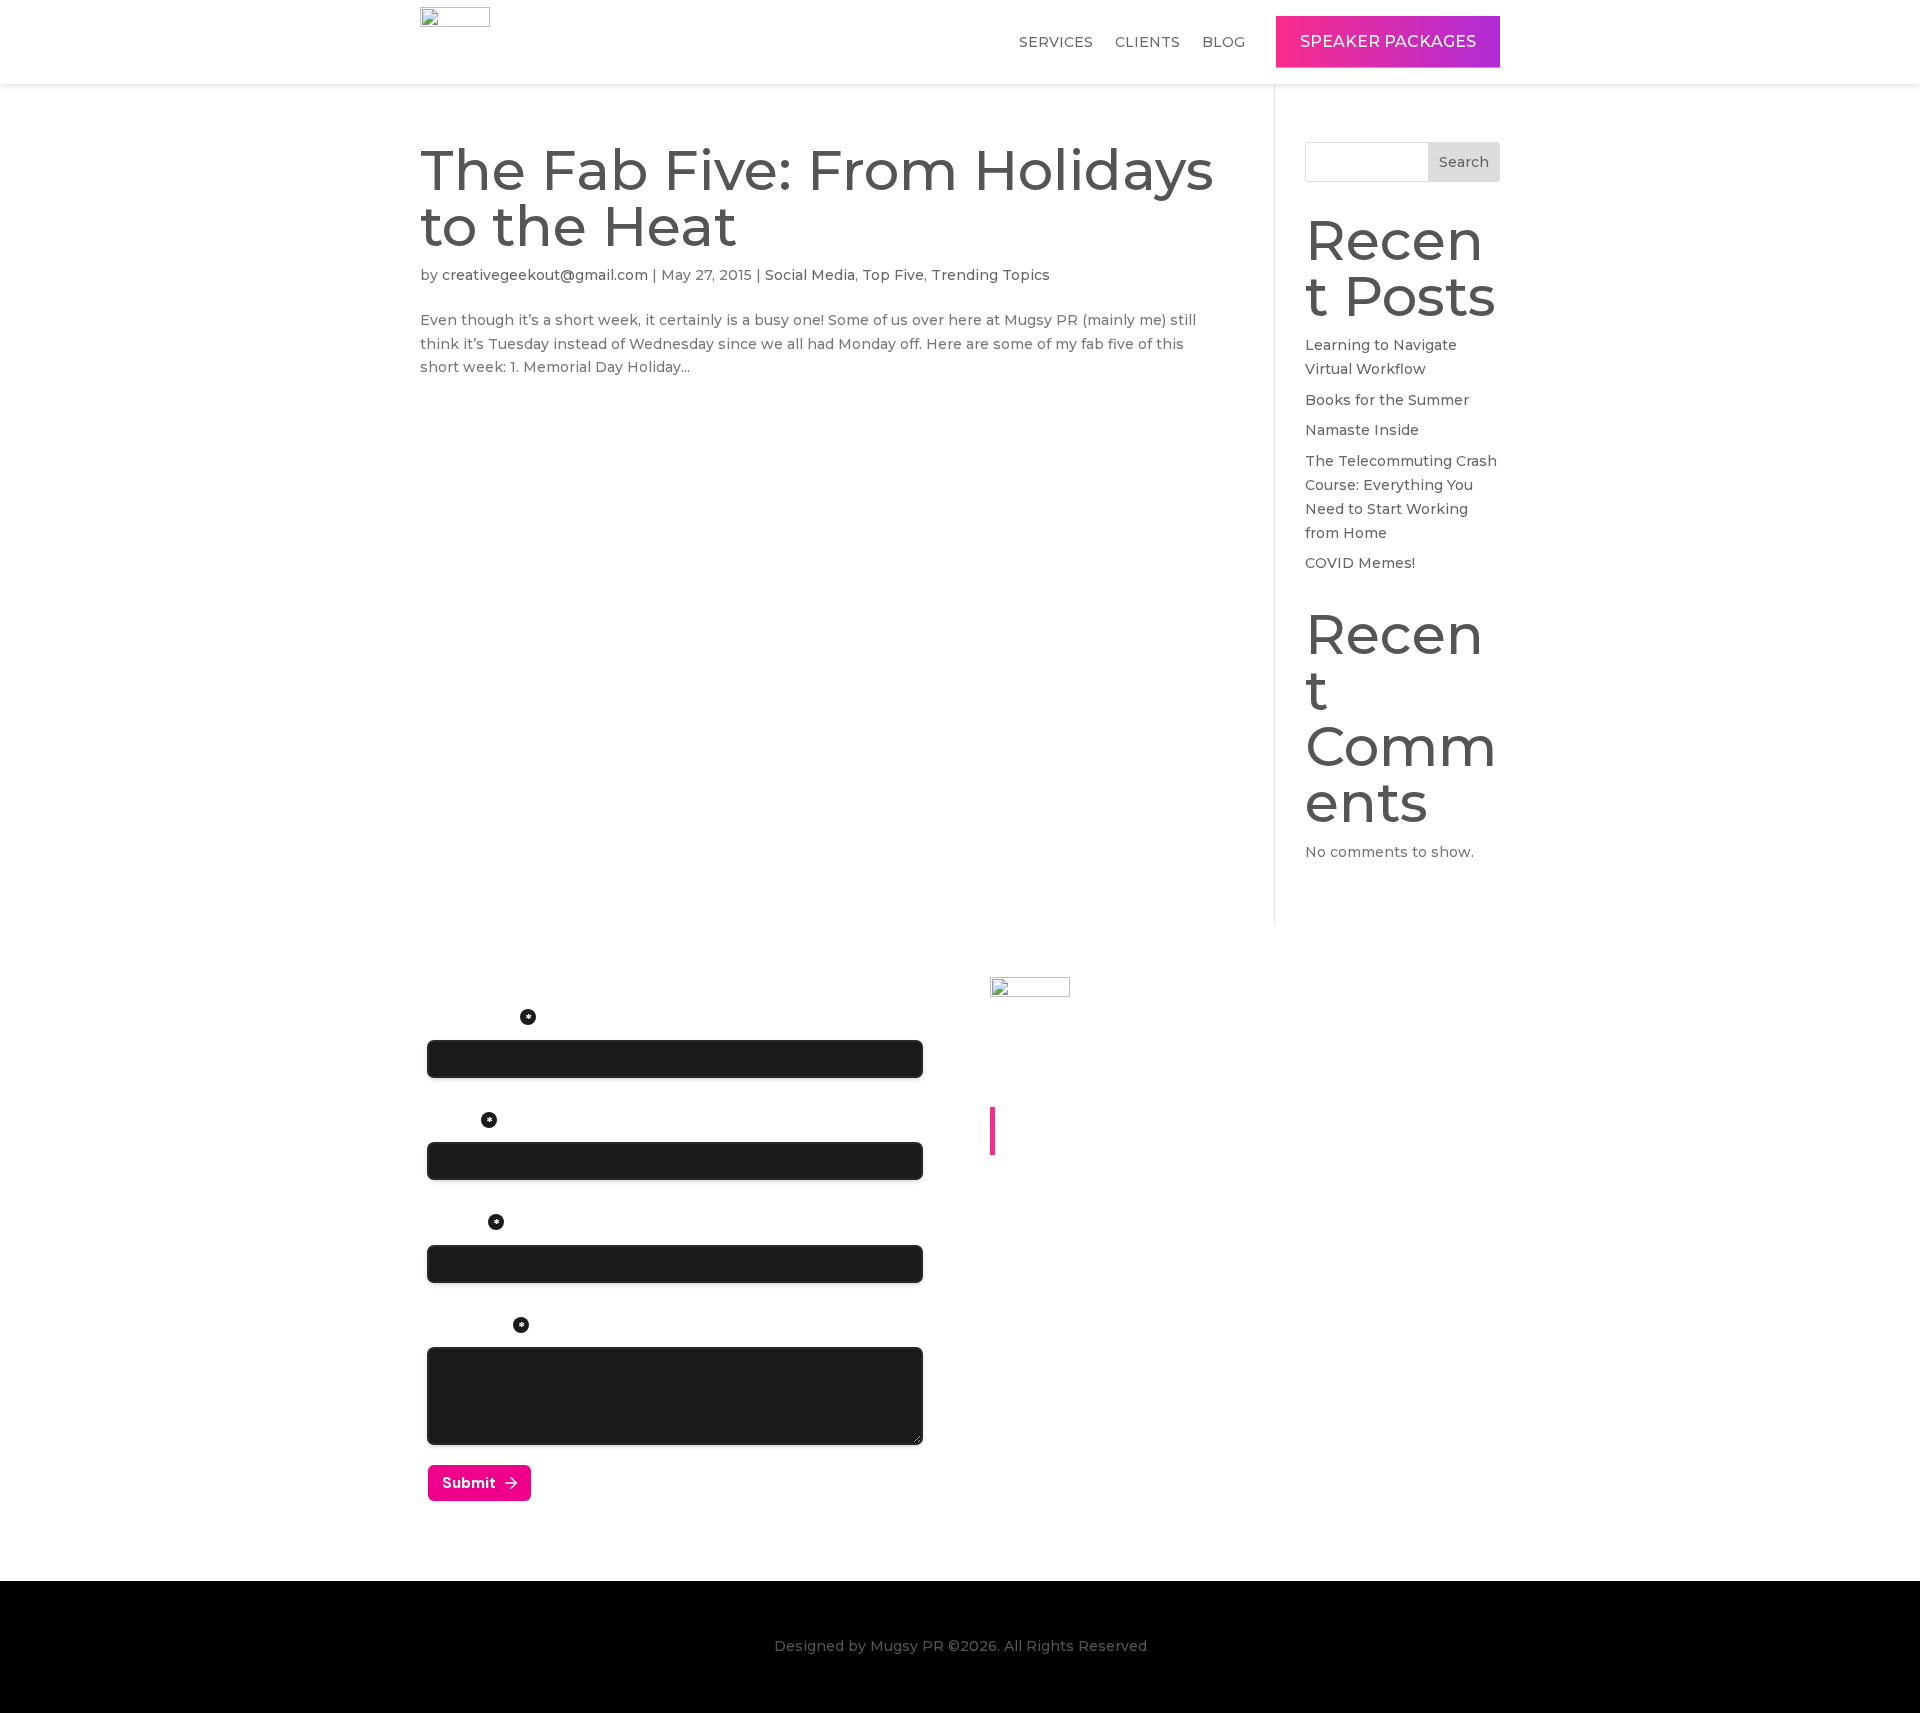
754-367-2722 (1069, 1226)
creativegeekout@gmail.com (545, 275)
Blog (1223, 42)
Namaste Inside (1362, 430)
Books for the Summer (1387, 400)
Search (1464, 162)
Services (1056, 42)
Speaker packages (1388, 41)
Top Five (893, 275)
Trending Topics (990, 275)
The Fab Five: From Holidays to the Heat (817, 198)
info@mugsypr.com (1106, 1264)
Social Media (810, 275)
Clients (1147, 42)
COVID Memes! (1360, 563)
